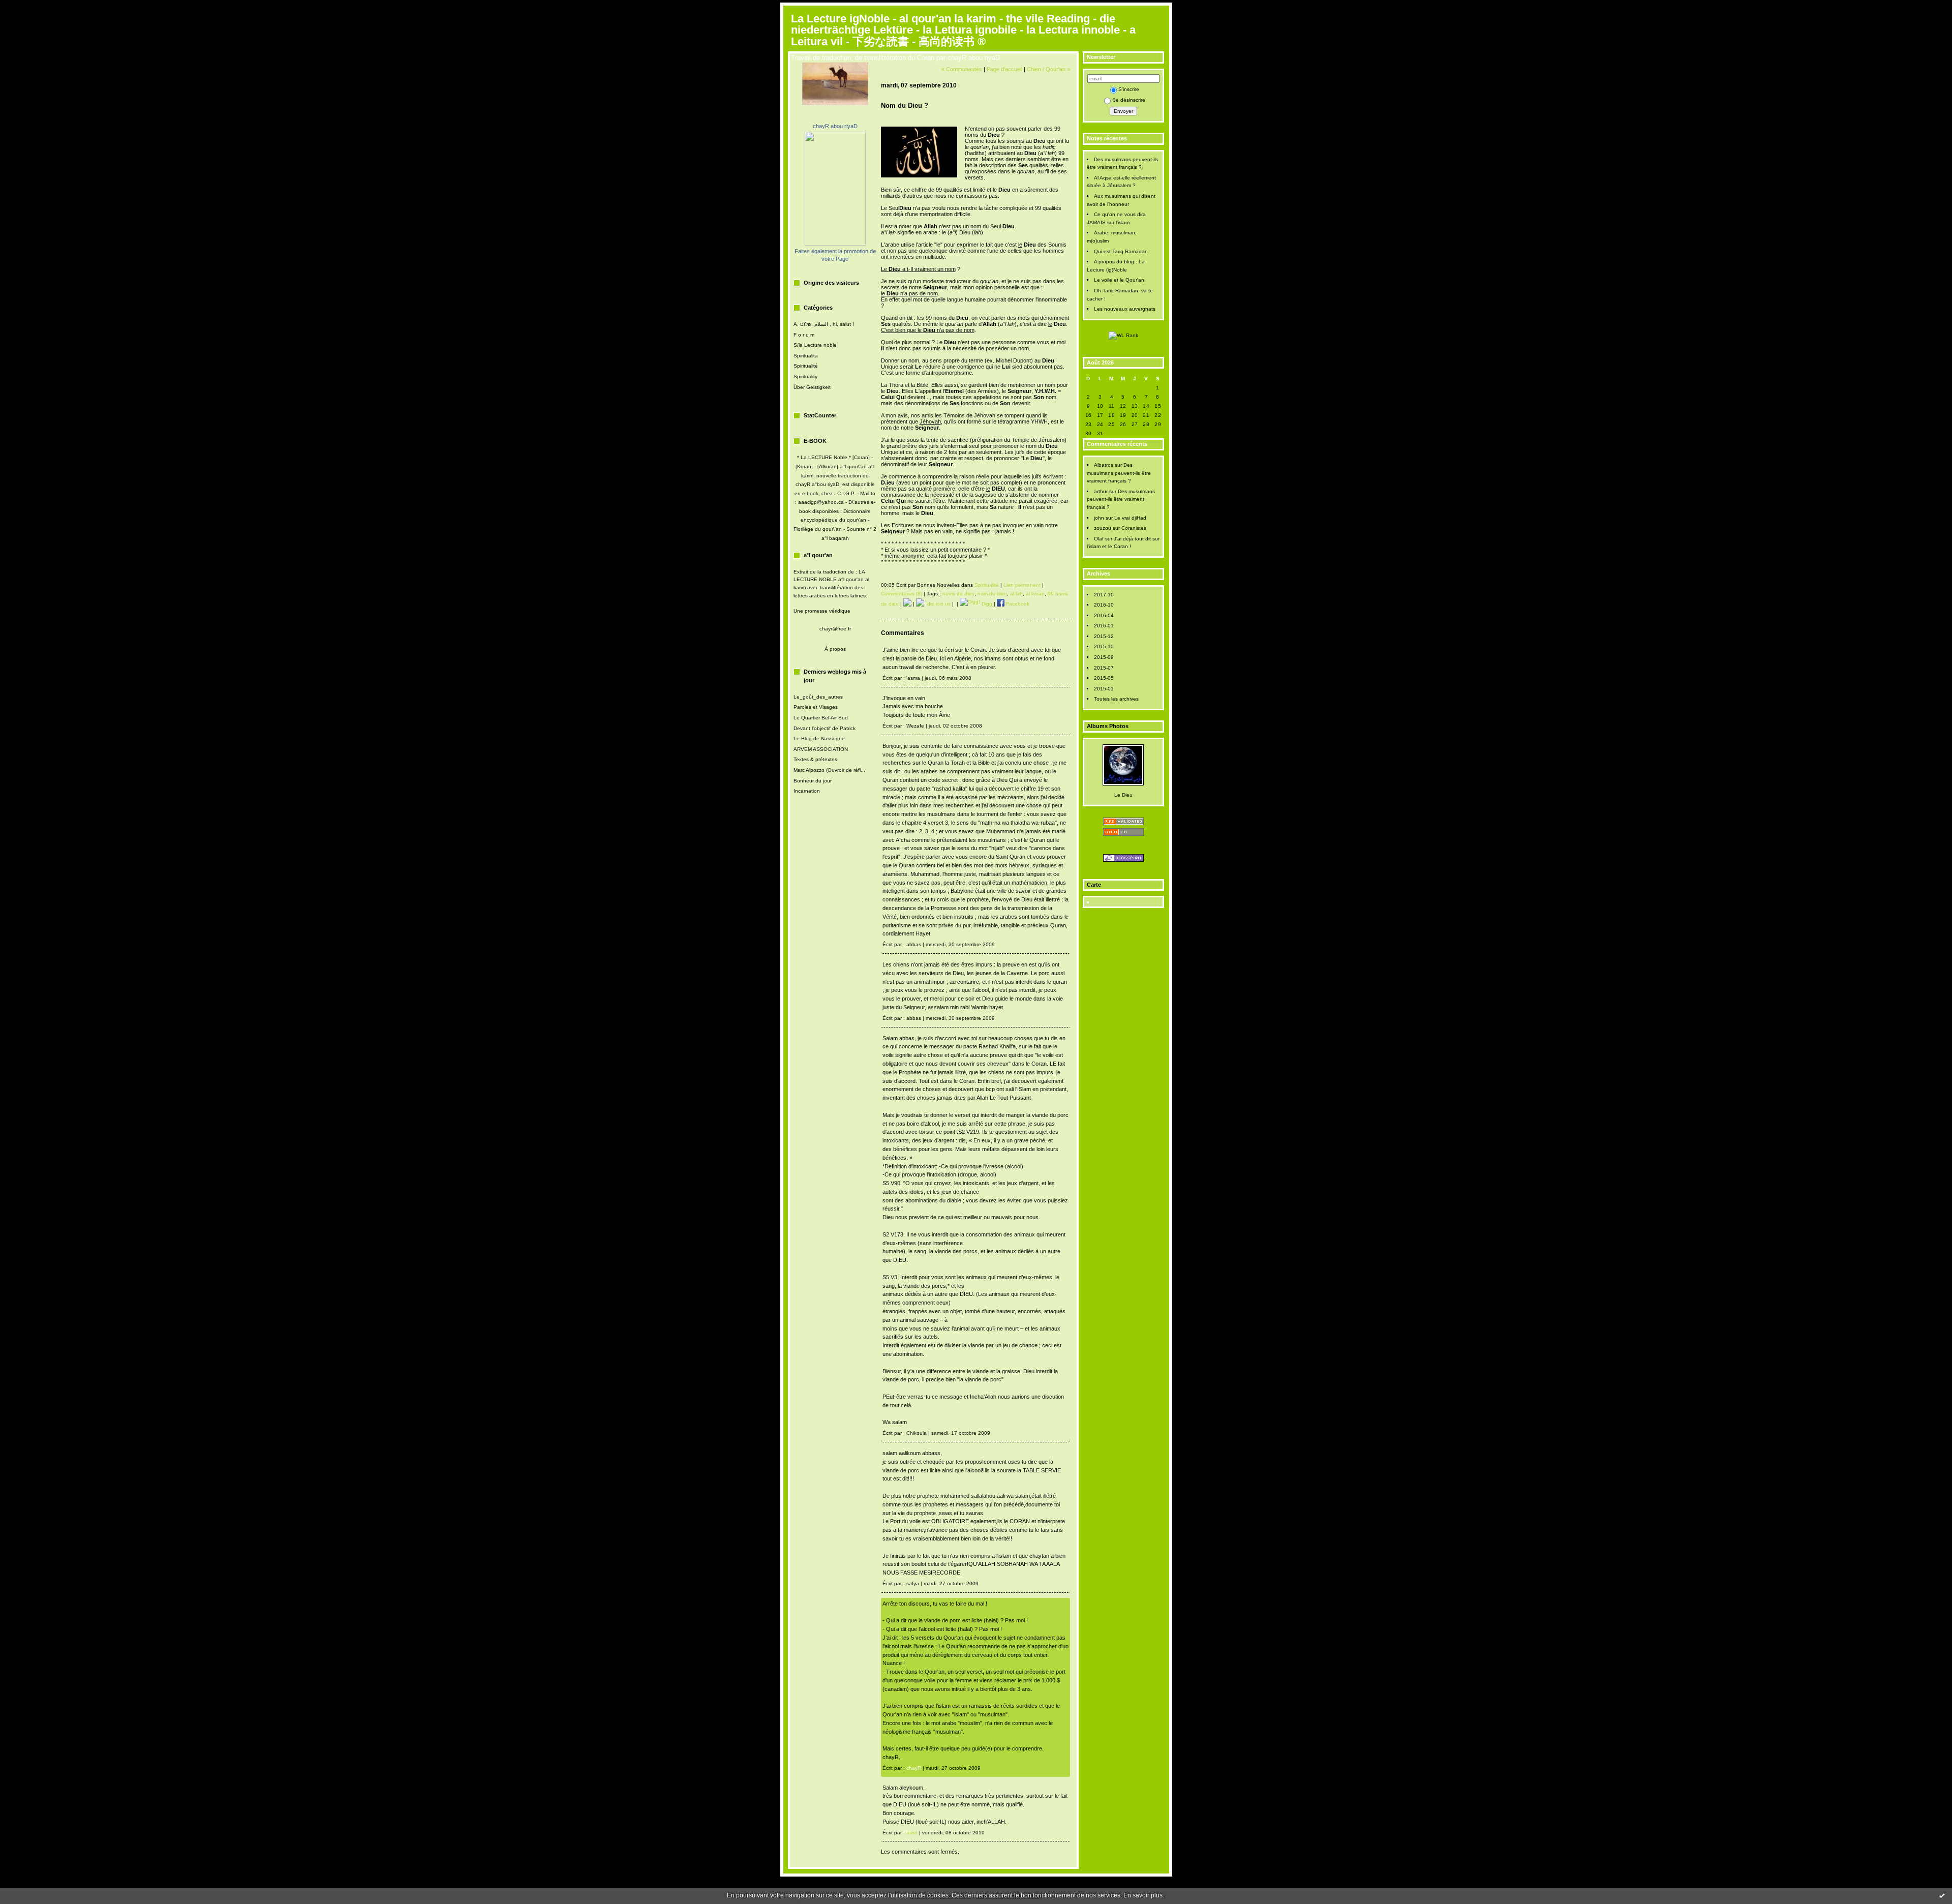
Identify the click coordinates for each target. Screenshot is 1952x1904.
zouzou (1103, 528)
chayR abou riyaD (835, 126)
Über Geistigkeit (812, 387)
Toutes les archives (1116, 699)
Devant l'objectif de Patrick (825, 728)
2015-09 (1104, 657)
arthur (1101, 491)
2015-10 (1104, 646)
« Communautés (962, 69)
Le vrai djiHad (1130, 518)
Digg (986, 604)
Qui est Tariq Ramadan (1121, 251)
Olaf (1099, 539)
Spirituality (805, 376)
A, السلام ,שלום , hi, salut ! (824, 324)
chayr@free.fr (835, 629)
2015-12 (1104, 636)
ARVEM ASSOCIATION (821, 749)
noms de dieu (958, 594)
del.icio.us (937, 604)
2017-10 (1104, 595)
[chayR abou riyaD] (835, 244)
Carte (1094, 885)
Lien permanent (1022, 585)
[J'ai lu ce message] (1942, 1895)
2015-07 (1104, 668)
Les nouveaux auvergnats (1125, 309)
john (1099, 518)
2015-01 (1104, 689)
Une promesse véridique (822, 611)
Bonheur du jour (813, 781)
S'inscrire (1129, 89)
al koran (1035, 594)
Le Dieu (1123, 795)
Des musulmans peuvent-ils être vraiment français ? (1119, 473)
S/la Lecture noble (815, 345)
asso (912, 1833)
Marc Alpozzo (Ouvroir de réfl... (829, 770)
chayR (914, 1768)
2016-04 (1104, 615)
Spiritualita (806, 356)
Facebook (1017, 604)
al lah (1016, 594)
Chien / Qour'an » (1048, 69)
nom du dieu (992, 594)
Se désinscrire (1129, 100)
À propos (835, 649)
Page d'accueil (1004, 69)
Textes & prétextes (815, 759)
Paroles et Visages (816, 707)
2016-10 (1104, 605)
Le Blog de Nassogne (819, 738)
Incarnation (807, 791)
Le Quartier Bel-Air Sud (821, 718)
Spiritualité (806, 366)
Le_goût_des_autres (818, 697)
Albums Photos (1108, 726)
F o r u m (804, 335)
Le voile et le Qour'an (1119, 280)
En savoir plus (1143, 1895)
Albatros (1104, 465)
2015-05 (1104, 678)
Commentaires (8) (902, 594)
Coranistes (1134, 528)
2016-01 (1104, 626)
